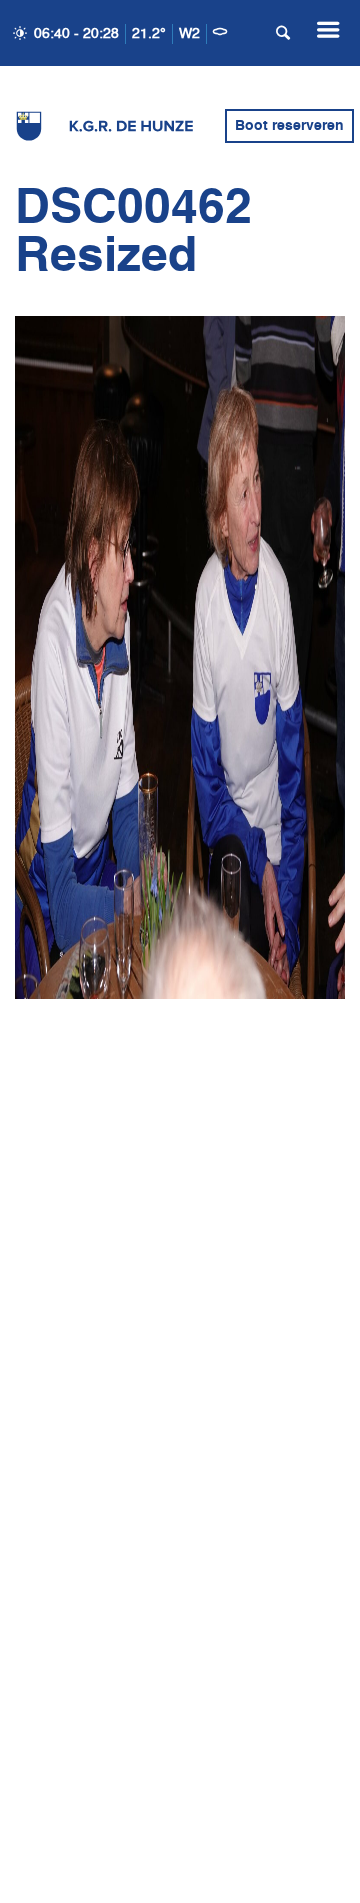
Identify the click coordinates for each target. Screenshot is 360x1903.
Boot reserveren (289, 126)
